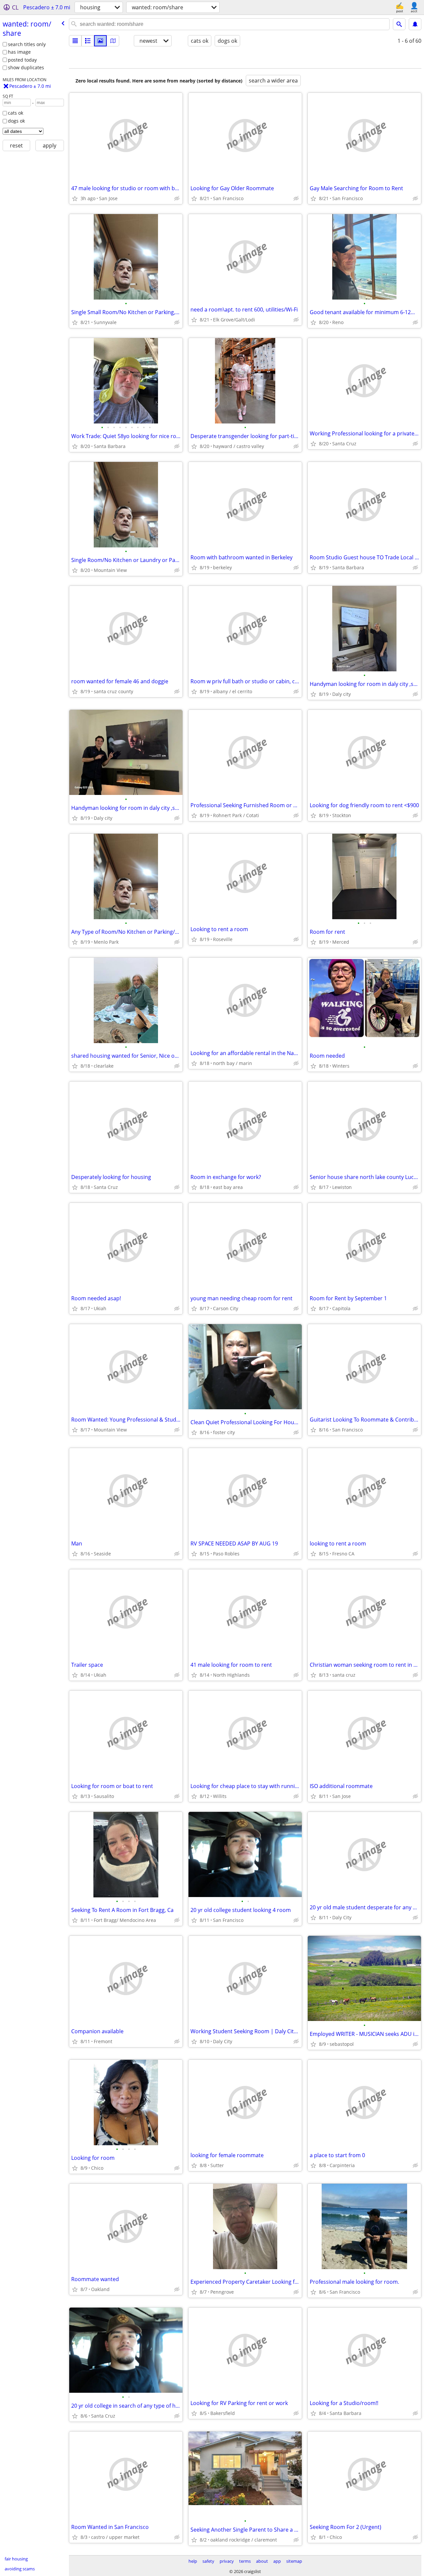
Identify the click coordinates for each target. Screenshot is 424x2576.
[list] (75, 41)
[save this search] (415, 24)
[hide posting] (177, 198)
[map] (113, 41)
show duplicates (26, 67)
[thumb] (88, 41)
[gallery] (100, 41)
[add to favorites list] (75, 198)
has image (19, 52)
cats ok (16, 113)
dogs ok (16, 121)
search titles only (27, 44)
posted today (22, 60)
